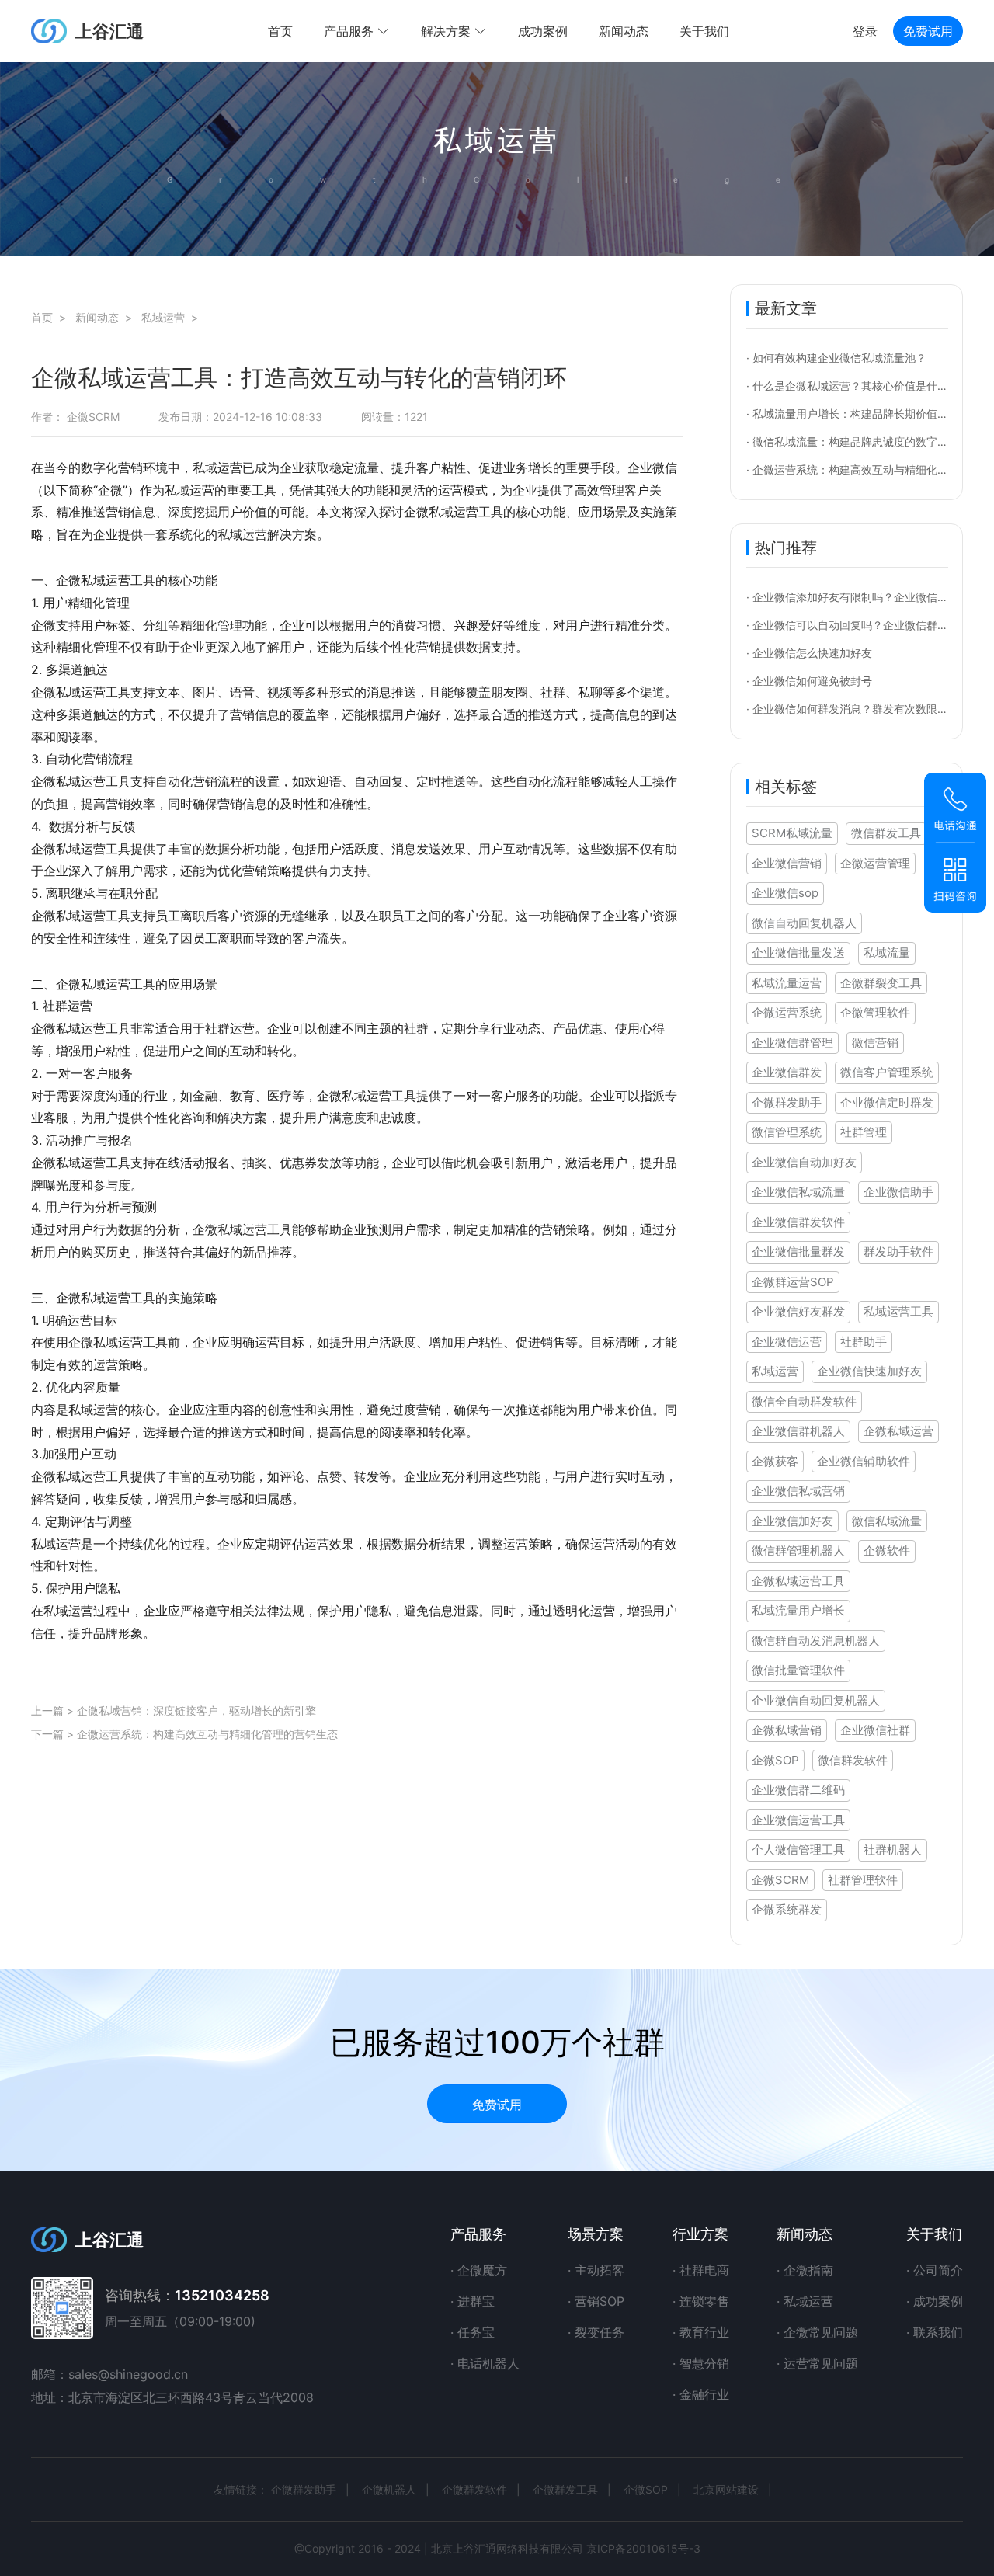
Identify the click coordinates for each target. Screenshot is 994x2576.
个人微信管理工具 (798, 1849)
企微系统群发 (787, 1909)
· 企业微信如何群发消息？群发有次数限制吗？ (858, 709)
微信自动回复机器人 (804, 923)
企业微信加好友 (792, 1521)
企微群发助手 (787, 1102)
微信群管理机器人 (798, 1550)
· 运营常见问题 (817, 2363)
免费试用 (928, 31)
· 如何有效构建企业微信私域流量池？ (836, 358)
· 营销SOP (596, 2301)
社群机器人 (893, 1849)
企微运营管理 (875, 863)
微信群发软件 (853, 1760)
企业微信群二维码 (798, 1790)
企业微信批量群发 (798, 1251)
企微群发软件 (474, 2489)
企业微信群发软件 (798, 1222)
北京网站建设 (726, 2489)
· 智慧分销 (701, 2363)
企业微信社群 (875, 1730)
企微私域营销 (787, 1730)
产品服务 (478, 2234)
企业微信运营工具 (798, 1820)
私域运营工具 (898, 1311)
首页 (280, 31)
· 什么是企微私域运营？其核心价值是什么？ (853, 386)
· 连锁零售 (701, 2301)
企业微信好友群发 (798, 1311)
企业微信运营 (787, 1342)
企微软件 (887, 1550)
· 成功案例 (935, 2301)
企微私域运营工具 (798, 1581)
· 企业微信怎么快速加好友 (809, 653)
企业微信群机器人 (798, 1431)
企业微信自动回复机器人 (816, 1700)
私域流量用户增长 (798, 1610)
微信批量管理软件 (798, 1670)
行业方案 (700, 2234)
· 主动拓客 (596, 2270)
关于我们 (704, 31)
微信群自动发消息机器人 (816, 1641)
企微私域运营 (898, 1431)
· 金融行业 (701, 2394)
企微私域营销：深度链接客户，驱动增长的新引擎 (196, 1710)
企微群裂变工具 (881, 983)
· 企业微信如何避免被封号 (809, 681)
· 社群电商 (701, 2270)
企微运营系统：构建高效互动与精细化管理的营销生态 (207, 1734)
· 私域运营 (805, 2301)
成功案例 (543, 31)
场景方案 (596, 2234)
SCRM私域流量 (792, 833)
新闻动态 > (107, 317)
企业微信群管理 (792, 1043)
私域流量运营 (787, 983)
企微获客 (775, 1461)
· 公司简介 (935, 2270)
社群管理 (864, 1132)
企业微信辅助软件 (864, 1461)
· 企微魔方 (479, 2270)
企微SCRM (780, 1880)
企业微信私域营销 (798, 1491)
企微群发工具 (565, 2489)
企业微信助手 (898, 1192)
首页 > (52, 317)
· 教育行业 (701, 2332)
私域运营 (775, 1371)
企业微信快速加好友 (869, 1371)
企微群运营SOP (793, 1282)
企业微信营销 (787, 863)
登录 (865, 31)
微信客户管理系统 (887, 1072)
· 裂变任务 (596, 2332)
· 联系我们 (935, 2332)
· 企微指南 (805, 2270)
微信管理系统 (787, 1132)
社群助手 (864, 1342)
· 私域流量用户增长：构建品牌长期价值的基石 (858, 414)
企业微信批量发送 (798, 953)
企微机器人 (389, 2489)
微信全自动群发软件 (804, 1401)
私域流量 (887, 953)
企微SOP (775, 1760)
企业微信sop (785, 893)
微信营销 (875, 1043)
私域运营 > (173, 317)
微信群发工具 (886, 833)
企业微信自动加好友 (804, 1162)
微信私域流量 (887, 1521)
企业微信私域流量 (798, 1192)
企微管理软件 (875, 1012)
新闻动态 (624, 31)
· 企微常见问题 (817, 2332)
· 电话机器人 (485, 2363)
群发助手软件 (898, 1251)
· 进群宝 (473, 2301)
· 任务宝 (473, 2332)
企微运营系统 (787, 1012)
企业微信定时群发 (887, 1102)
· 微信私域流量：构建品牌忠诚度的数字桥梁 (853, 442)
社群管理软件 (863, 1880)
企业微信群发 (787, 1072)
